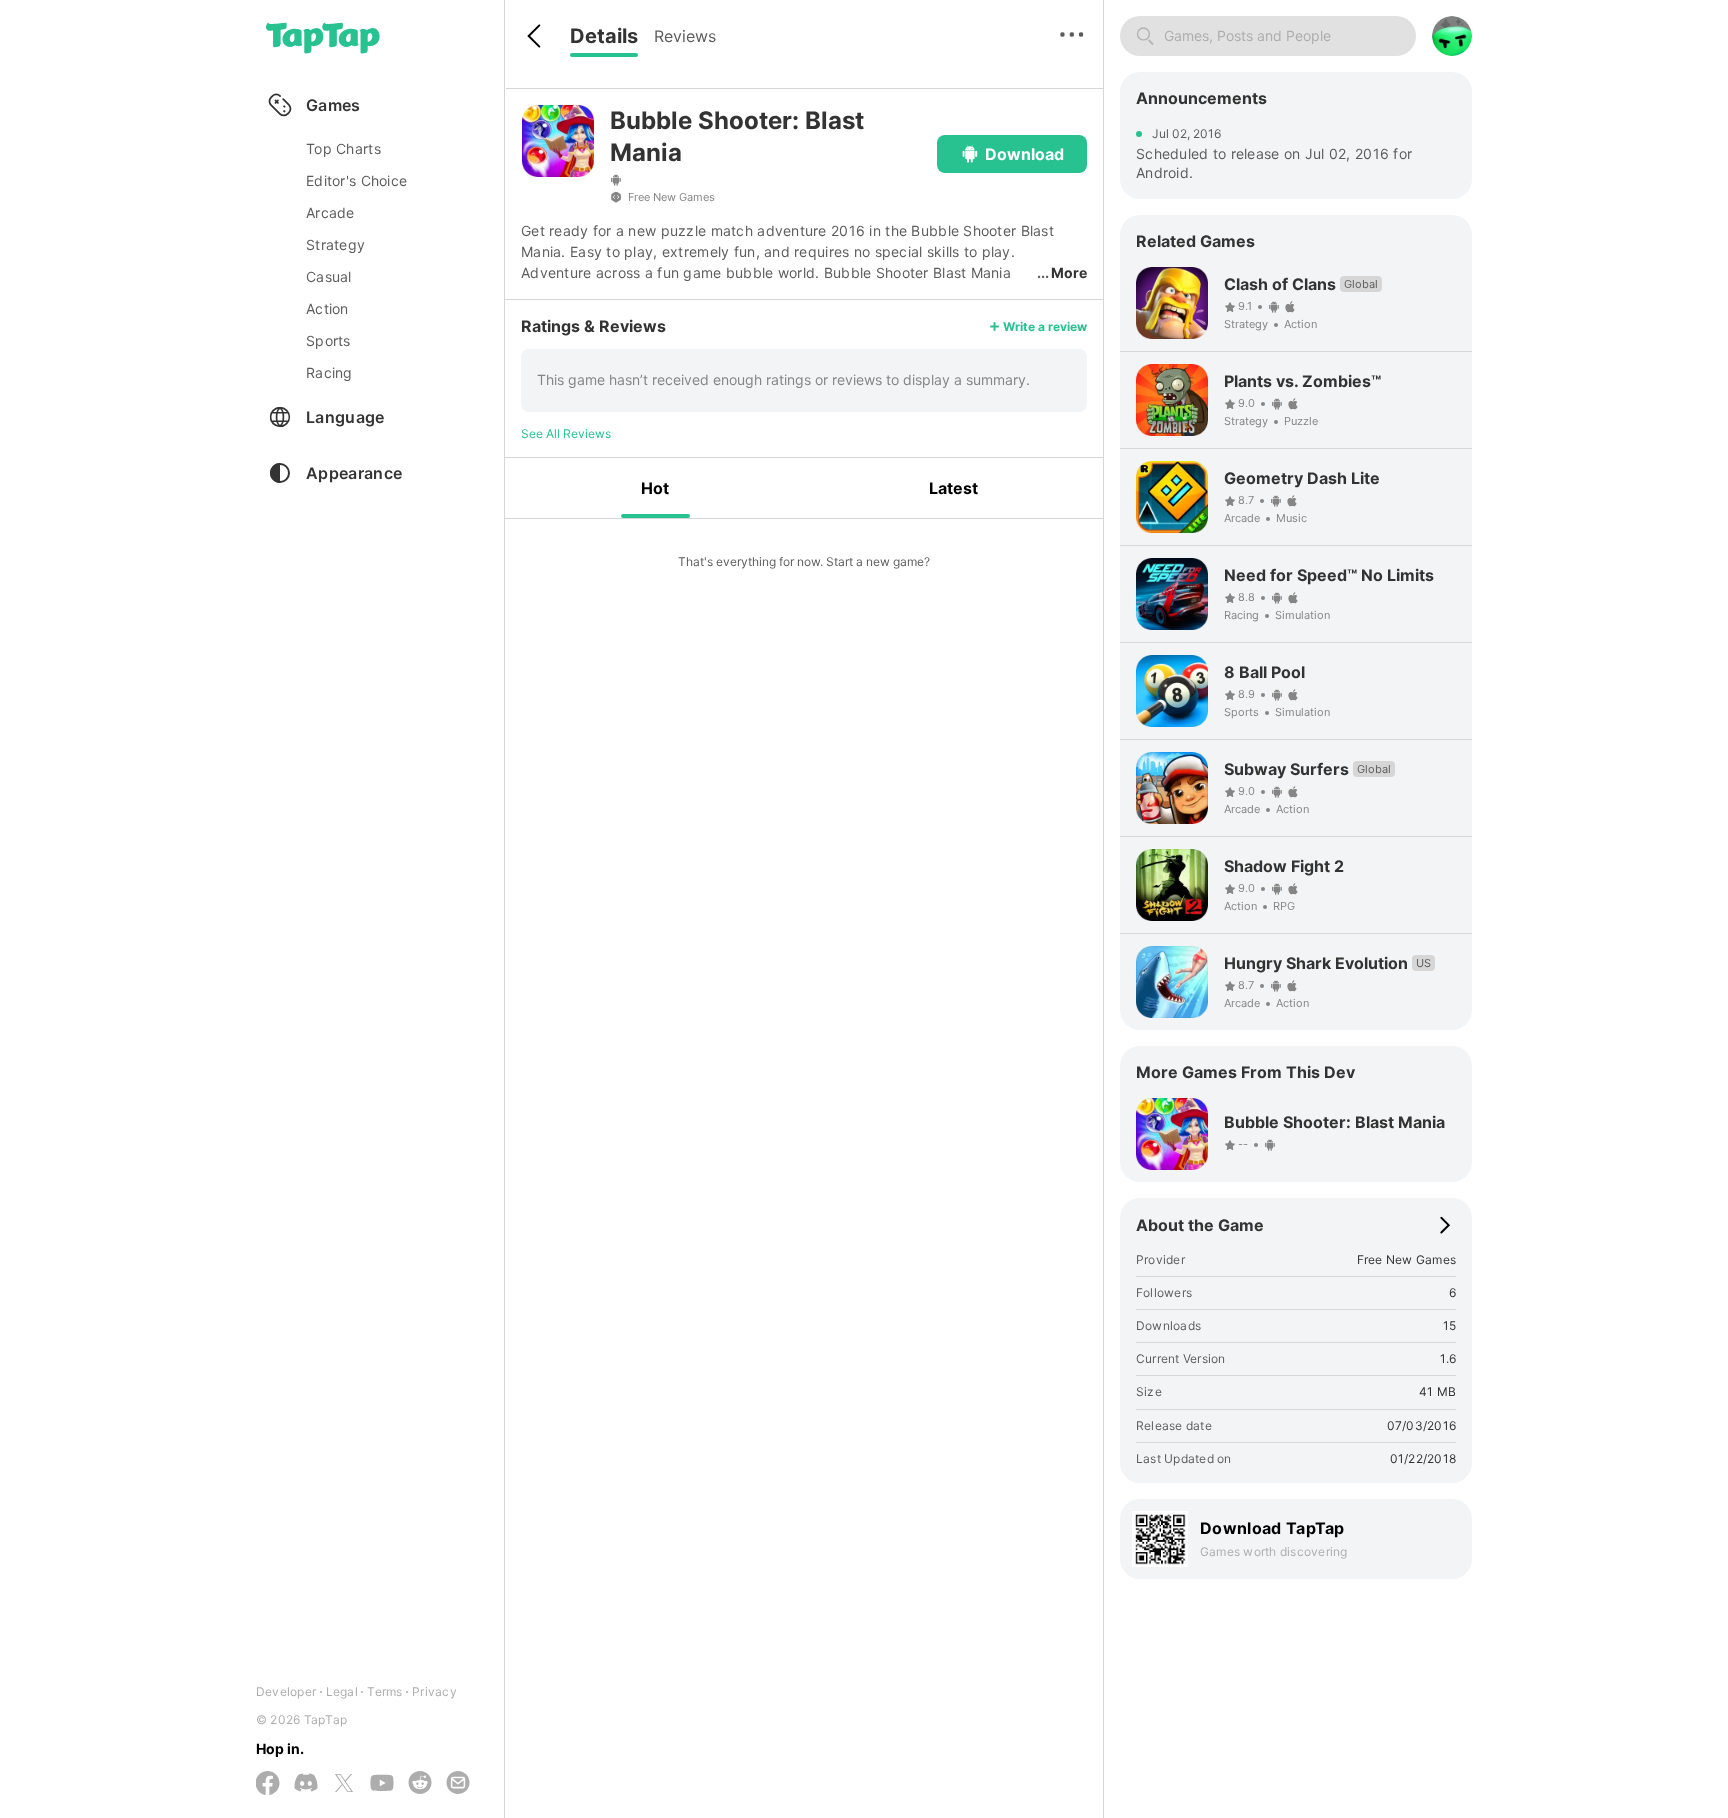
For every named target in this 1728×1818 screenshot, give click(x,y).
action (327, 308)
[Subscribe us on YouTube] (382, 1784)
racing (329, 372)
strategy (335, 244)
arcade (330, 212)
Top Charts (343, 148)
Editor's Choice (356, 180)
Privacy (434, 1691)
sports (328, 340)
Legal (342, 1691)
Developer (286, 1691)
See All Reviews (566, 433)
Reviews (685, 36)
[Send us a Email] (458, 1784)
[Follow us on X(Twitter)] (344, 1784)
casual (329, 276)
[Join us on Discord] (306, 1784)
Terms (384, 1691)
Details (604, 36)
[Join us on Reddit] (420, 1784)
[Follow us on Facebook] (268, 1784)
